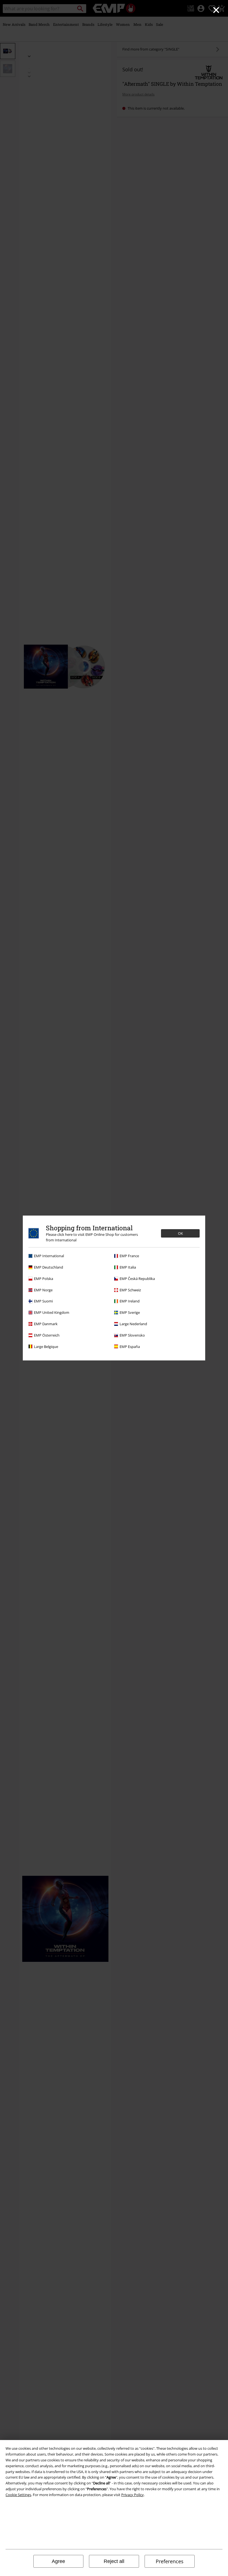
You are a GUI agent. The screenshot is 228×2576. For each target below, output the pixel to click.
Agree (58, 2561)
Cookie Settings (18, 2495)
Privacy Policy (132, 2495)
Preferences (170, 2561)
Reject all (114, 2561)
